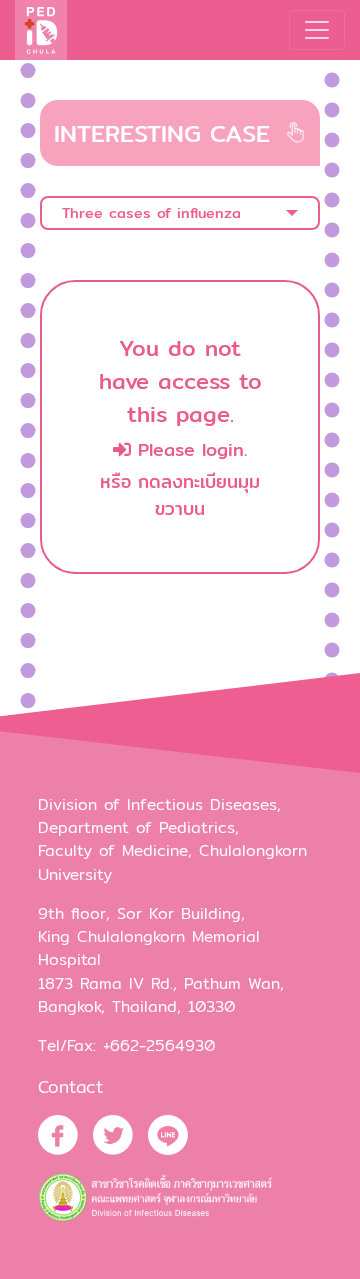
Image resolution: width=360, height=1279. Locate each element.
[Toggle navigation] (317, 30)
